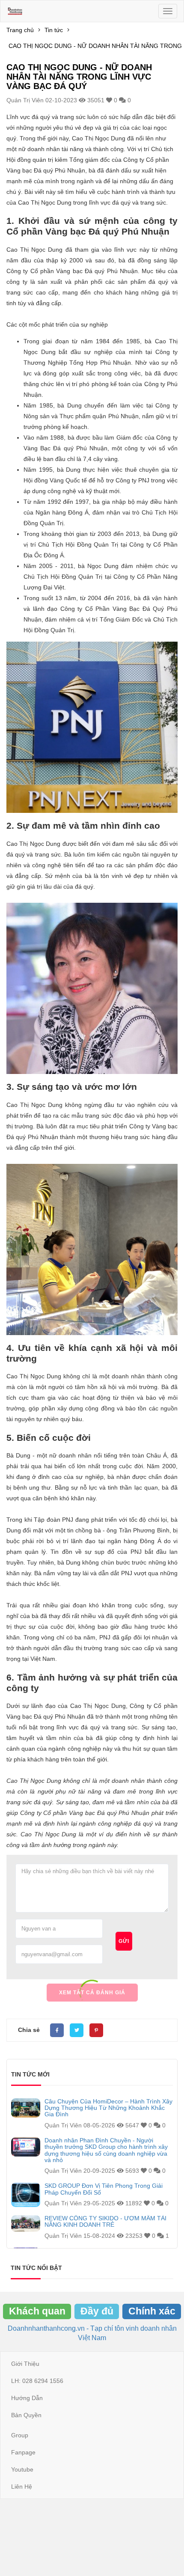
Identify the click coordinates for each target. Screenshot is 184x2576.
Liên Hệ (22, 2487)
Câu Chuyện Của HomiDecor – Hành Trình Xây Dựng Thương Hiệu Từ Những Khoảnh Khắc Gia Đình (108, 2108)
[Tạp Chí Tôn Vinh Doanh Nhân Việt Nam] (15, 11)
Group (20, 2435)
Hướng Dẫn (27, 2398)
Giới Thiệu (25, 2364)
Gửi (124, 1941)
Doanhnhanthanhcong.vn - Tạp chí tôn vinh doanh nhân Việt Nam (92, 2333)
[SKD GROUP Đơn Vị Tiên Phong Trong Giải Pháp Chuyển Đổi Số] (26, 2195)
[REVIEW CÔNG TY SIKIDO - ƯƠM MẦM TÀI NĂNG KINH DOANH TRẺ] (26, 2224)
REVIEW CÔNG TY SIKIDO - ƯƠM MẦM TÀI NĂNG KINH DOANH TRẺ (105, 2222)
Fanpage (23, 2452)
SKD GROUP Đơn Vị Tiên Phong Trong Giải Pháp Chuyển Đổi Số (104, 2189)
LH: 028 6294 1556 (37, 2381)
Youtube (22, 2469)
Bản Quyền (26, 2415)
